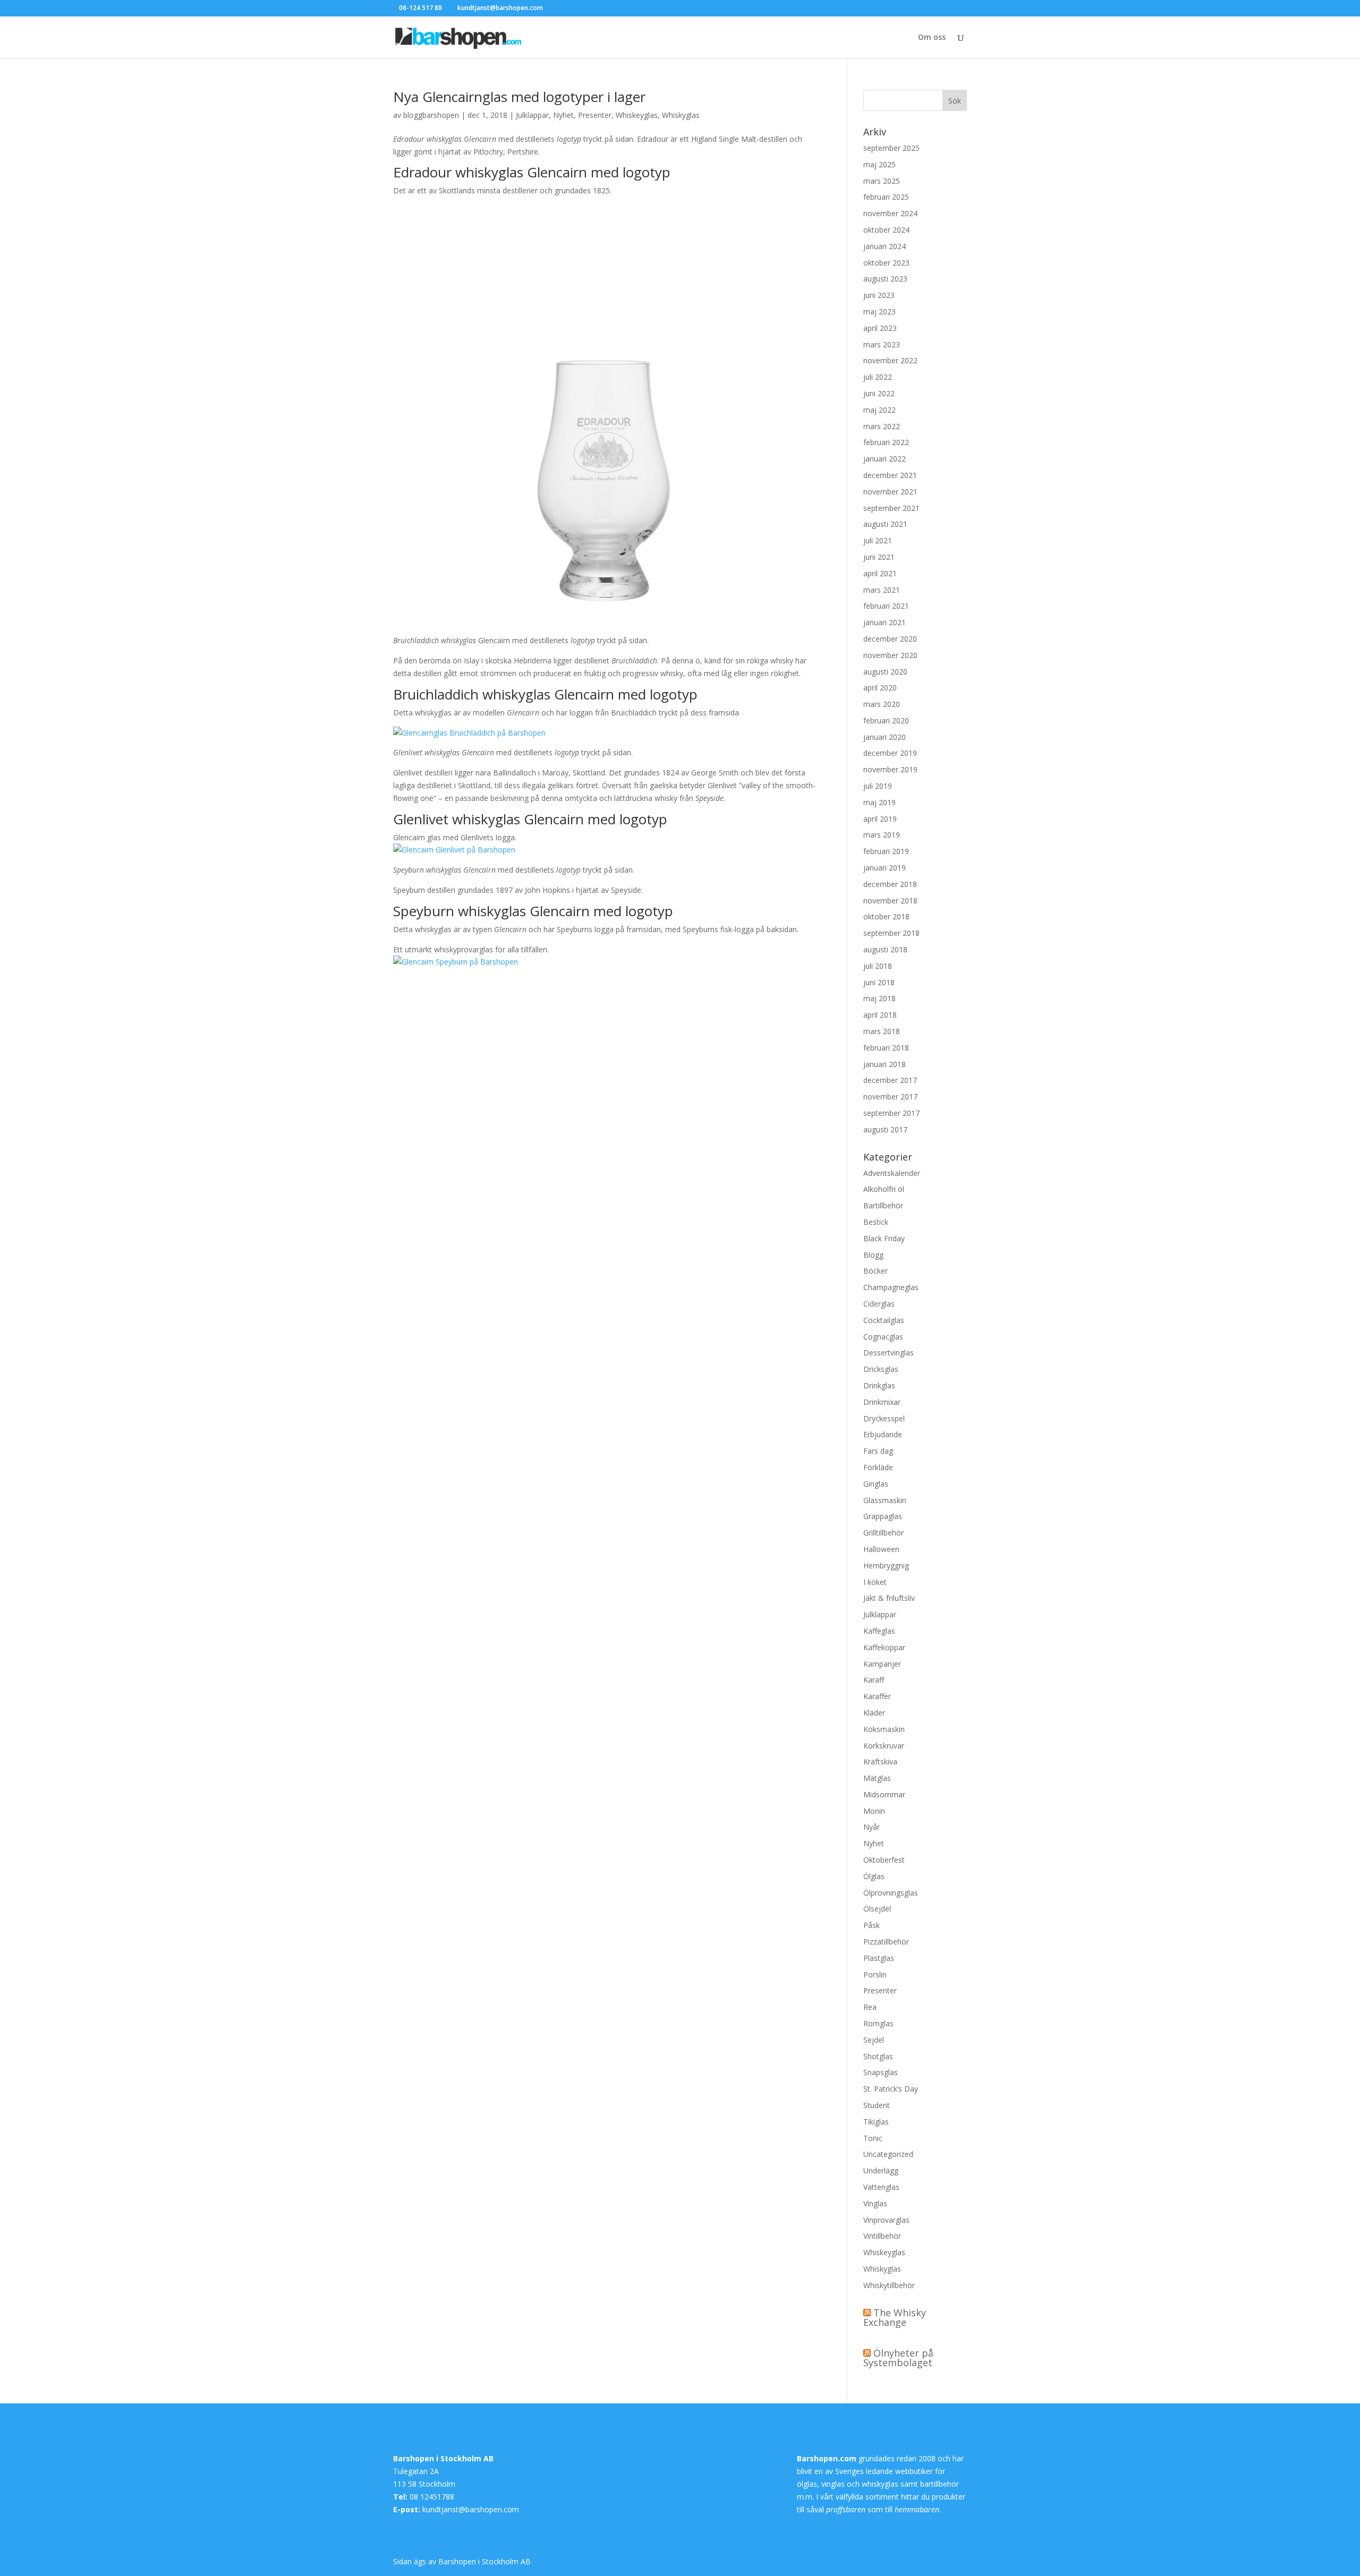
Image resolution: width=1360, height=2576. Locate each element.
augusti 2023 (885, 279)
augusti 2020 (885, 672)
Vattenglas (881, 2187)
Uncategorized (888, 2154)
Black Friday (884, 1238)
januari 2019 (885, 868)
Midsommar (884, 1794)
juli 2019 (878, 786)
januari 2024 (885, 246)
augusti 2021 (885, 524)
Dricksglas (881, 1369)
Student (877, 2105)
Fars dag (878, 1451)
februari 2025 (886, 197)
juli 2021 (878, 540)
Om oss (932, 38)
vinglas (833, 2484)
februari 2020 (886, 720)
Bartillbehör (883, 1205)
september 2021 (891, 508)
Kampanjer (882, 1664)
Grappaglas (883, 1516)
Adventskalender (892, 1173)
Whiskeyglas (637, 115)
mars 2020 (882, 704)
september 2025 (891, 148)
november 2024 (890, 213)
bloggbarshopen (431, 115)
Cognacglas (883, 1337)
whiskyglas (880, 2484)
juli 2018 (878, 966)
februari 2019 (886, 851)
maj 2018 (879, 998)
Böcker (875, 1271)
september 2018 (891, 933)
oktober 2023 (886, 263)
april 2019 (880, 819)
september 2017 (891, 1113)
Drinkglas (879, 1385)
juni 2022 (879, 393)
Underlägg (881, 2170)
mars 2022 (882, 426)
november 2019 (890, 769)
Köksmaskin (884, 1729)
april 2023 (880, 328)
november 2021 (890, 492)
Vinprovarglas (886, 2220)
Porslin (875, 1974)
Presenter (595, 115)
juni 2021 (879, 557)
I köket (875, 1582)
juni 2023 (879, 295)
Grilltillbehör (883, 1533)
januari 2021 (885, 622)
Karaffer (877, 1696)
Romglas (878, 2023)
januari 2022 (885, 459)
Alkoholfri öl (884, 1189)
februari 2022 (886, 442)
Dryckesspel (884, 1418)
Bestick (876, 1222)
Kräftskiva (880, 1762)
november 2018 (890, 901)
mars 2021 (882, 590)
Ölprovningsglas (891, 1893)
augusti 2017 (885, 1129)
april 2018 (880, 1015)
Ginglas (876, 1484)
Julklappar (532, 115)
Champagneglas (891, 1287)
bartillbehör (940, 2484)
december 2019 (890, 753)
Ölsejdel (877, 1909)
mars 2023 (882, 344)
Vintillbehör (882, 2236)
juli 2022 (878, 377)
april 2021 (880, 573)
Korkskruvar (884, 1746)
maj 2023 (879, 312)
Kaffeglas (879, 1631)
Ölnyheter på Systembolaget (898, 2358)
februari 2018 (886, 1048)
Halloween (881, 1549)
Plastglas (879, 1958)
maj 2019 (879, 802)
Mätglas (877, 1778)
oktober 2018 (886, 916)
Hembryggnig (886, 1566)
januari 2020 (885, 737)
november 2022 (890, 360)
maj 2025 (879, 164)
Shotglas (878, 2056)
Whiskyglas (681, 115)
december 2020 (890, 639)
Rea (870, 2007)
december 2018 (890, 884)
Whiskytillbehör (889, 2285)
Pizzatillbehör (886, 1942)
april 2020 (880, 688)
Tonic (873, 2138)
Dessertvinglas (889, 1353)
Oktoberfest (884, 1860)
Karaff (874, 1680)
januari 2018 (885, 1064)
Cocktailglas (884, 1320)
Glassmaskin (885, 1500)
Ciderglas (879, 1304)
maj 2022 (879, 410)
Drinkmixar (882, 1402)
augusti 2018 (885, 949)
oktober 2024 (886, 230)
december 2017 (890, 1080)
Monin (874, 1811)
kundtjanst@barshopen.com (471, 2509)
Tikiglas (876, 2122)
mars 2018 (882, 1031)
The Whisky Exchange (895, 2317)
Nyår (872, 1827)
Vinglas (875, 2203)
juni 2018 (879, 982)
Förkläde (878, 1467)
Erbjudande (883, 1434)
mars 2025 (882, 181)
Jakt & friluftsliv (889, 1598)
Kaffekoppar (884, 1647)
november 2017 (890, 1097)
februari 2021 (886, 606)
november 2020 (890, 655)
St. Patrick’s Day (891, 2089)
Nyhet (563, 115)
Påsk (872, 1925)
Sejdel (874, 2040)
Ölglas (874, 1876)
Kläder (874, 1713)
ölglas (807, 2484)
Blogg (873, 1255)
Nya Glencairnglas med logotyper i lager (519, 97)
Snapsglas (881, 2072)
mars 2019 (882, 835)
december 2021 (890, 475)
